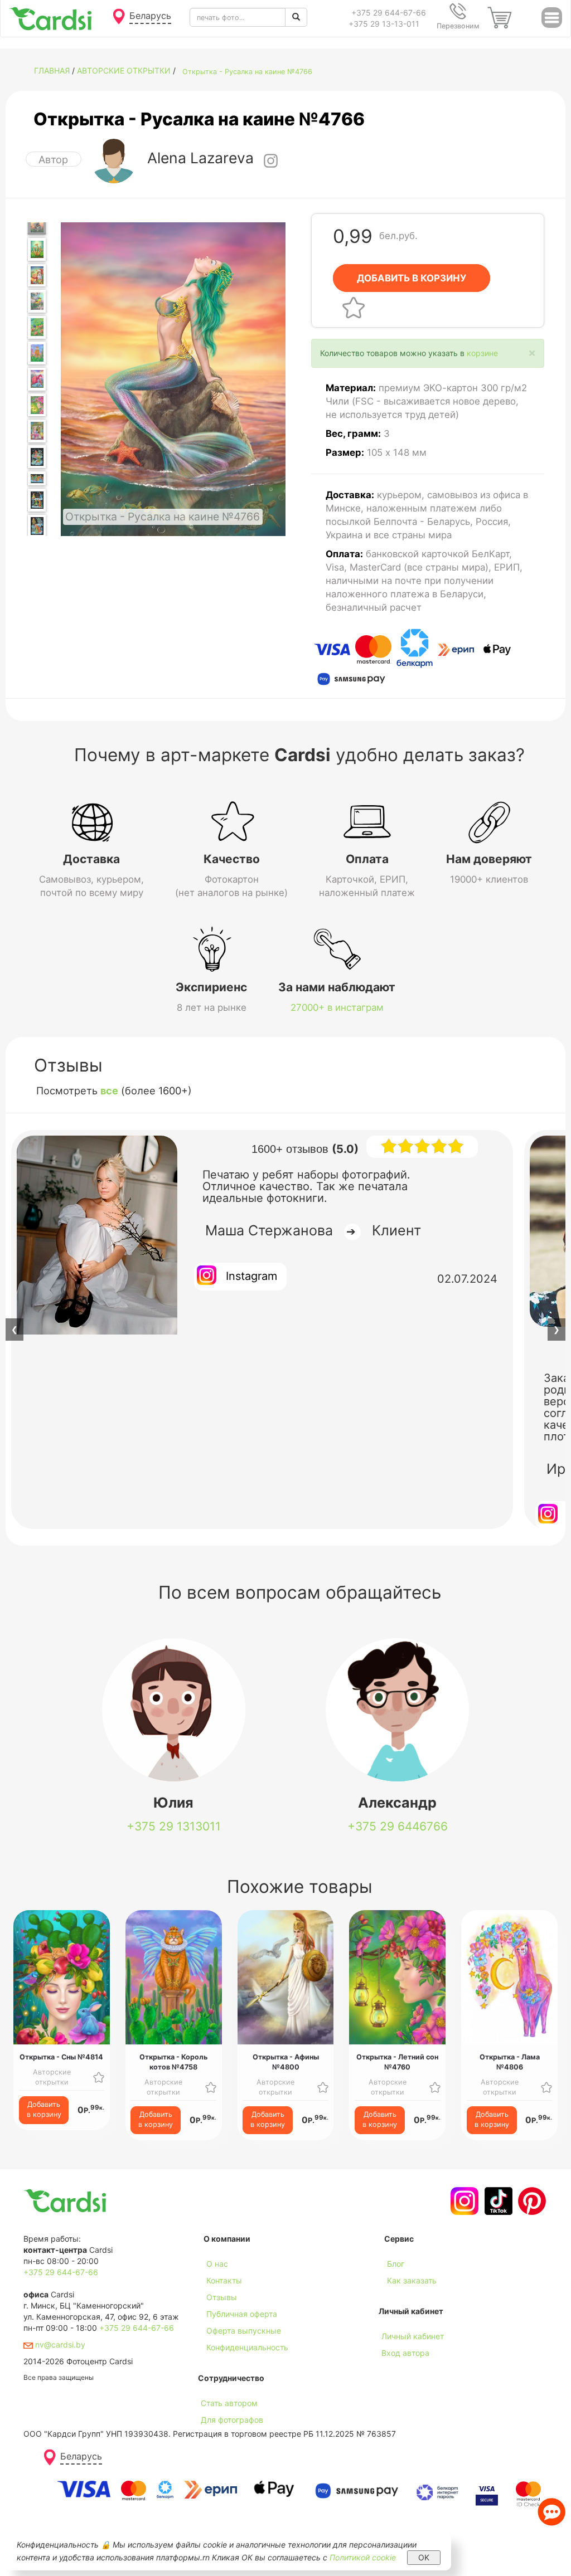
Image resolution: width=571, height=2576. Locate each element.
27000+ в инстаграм (337, 1007)
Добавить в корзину (44, 2109)
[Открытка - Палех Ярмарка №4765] (37, 526)
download (402, 2297)
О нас (217, 2264)
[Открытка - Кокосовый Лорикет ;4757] (37, 327)
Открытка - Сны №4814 (61, 2057)
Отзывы (222, 2297)
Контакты (224, 2280)
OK (424, 2557)
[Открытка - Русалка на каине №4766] (37, 223)
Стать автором (229, 2403)
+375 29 (174, 1826)
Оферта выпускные (244, 2331)
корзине (482, 353)
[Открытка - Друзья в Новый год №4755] (37, 276)
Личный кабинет (413, 2336)
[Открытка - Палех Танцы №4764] (37, 500)
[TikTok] (497, 2201)
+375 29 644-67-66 (389, 13)
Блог (396, 2264)
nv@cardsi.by (59, 2344)
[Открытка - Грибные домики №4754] (37, 249)
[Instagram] (463, 2201)
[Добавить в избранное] (354, 307)
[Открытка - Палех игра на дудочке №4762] (37, 457)
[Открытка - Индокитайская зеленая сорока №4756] (37, 301)
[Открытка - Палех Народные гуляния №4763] (37, 478)
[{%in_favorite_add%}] (99, 2077)
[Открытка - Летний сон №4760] (37, 405)
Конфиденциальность (247, 2347)
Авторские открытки (124, 70)
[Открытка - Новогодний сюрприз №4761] (37, 431)
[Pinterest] (531, 2201)
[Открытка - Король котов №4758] (37, 353)
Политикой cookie (363, 2557)
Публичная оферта (242, 2314)
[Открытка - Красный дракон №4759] (37, 379)
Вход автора (405, 2353)
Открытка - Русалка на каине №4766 (247, 72)
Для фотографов (232, 2420)
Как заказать (412, 2280)
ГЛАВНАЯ (52, 70)
